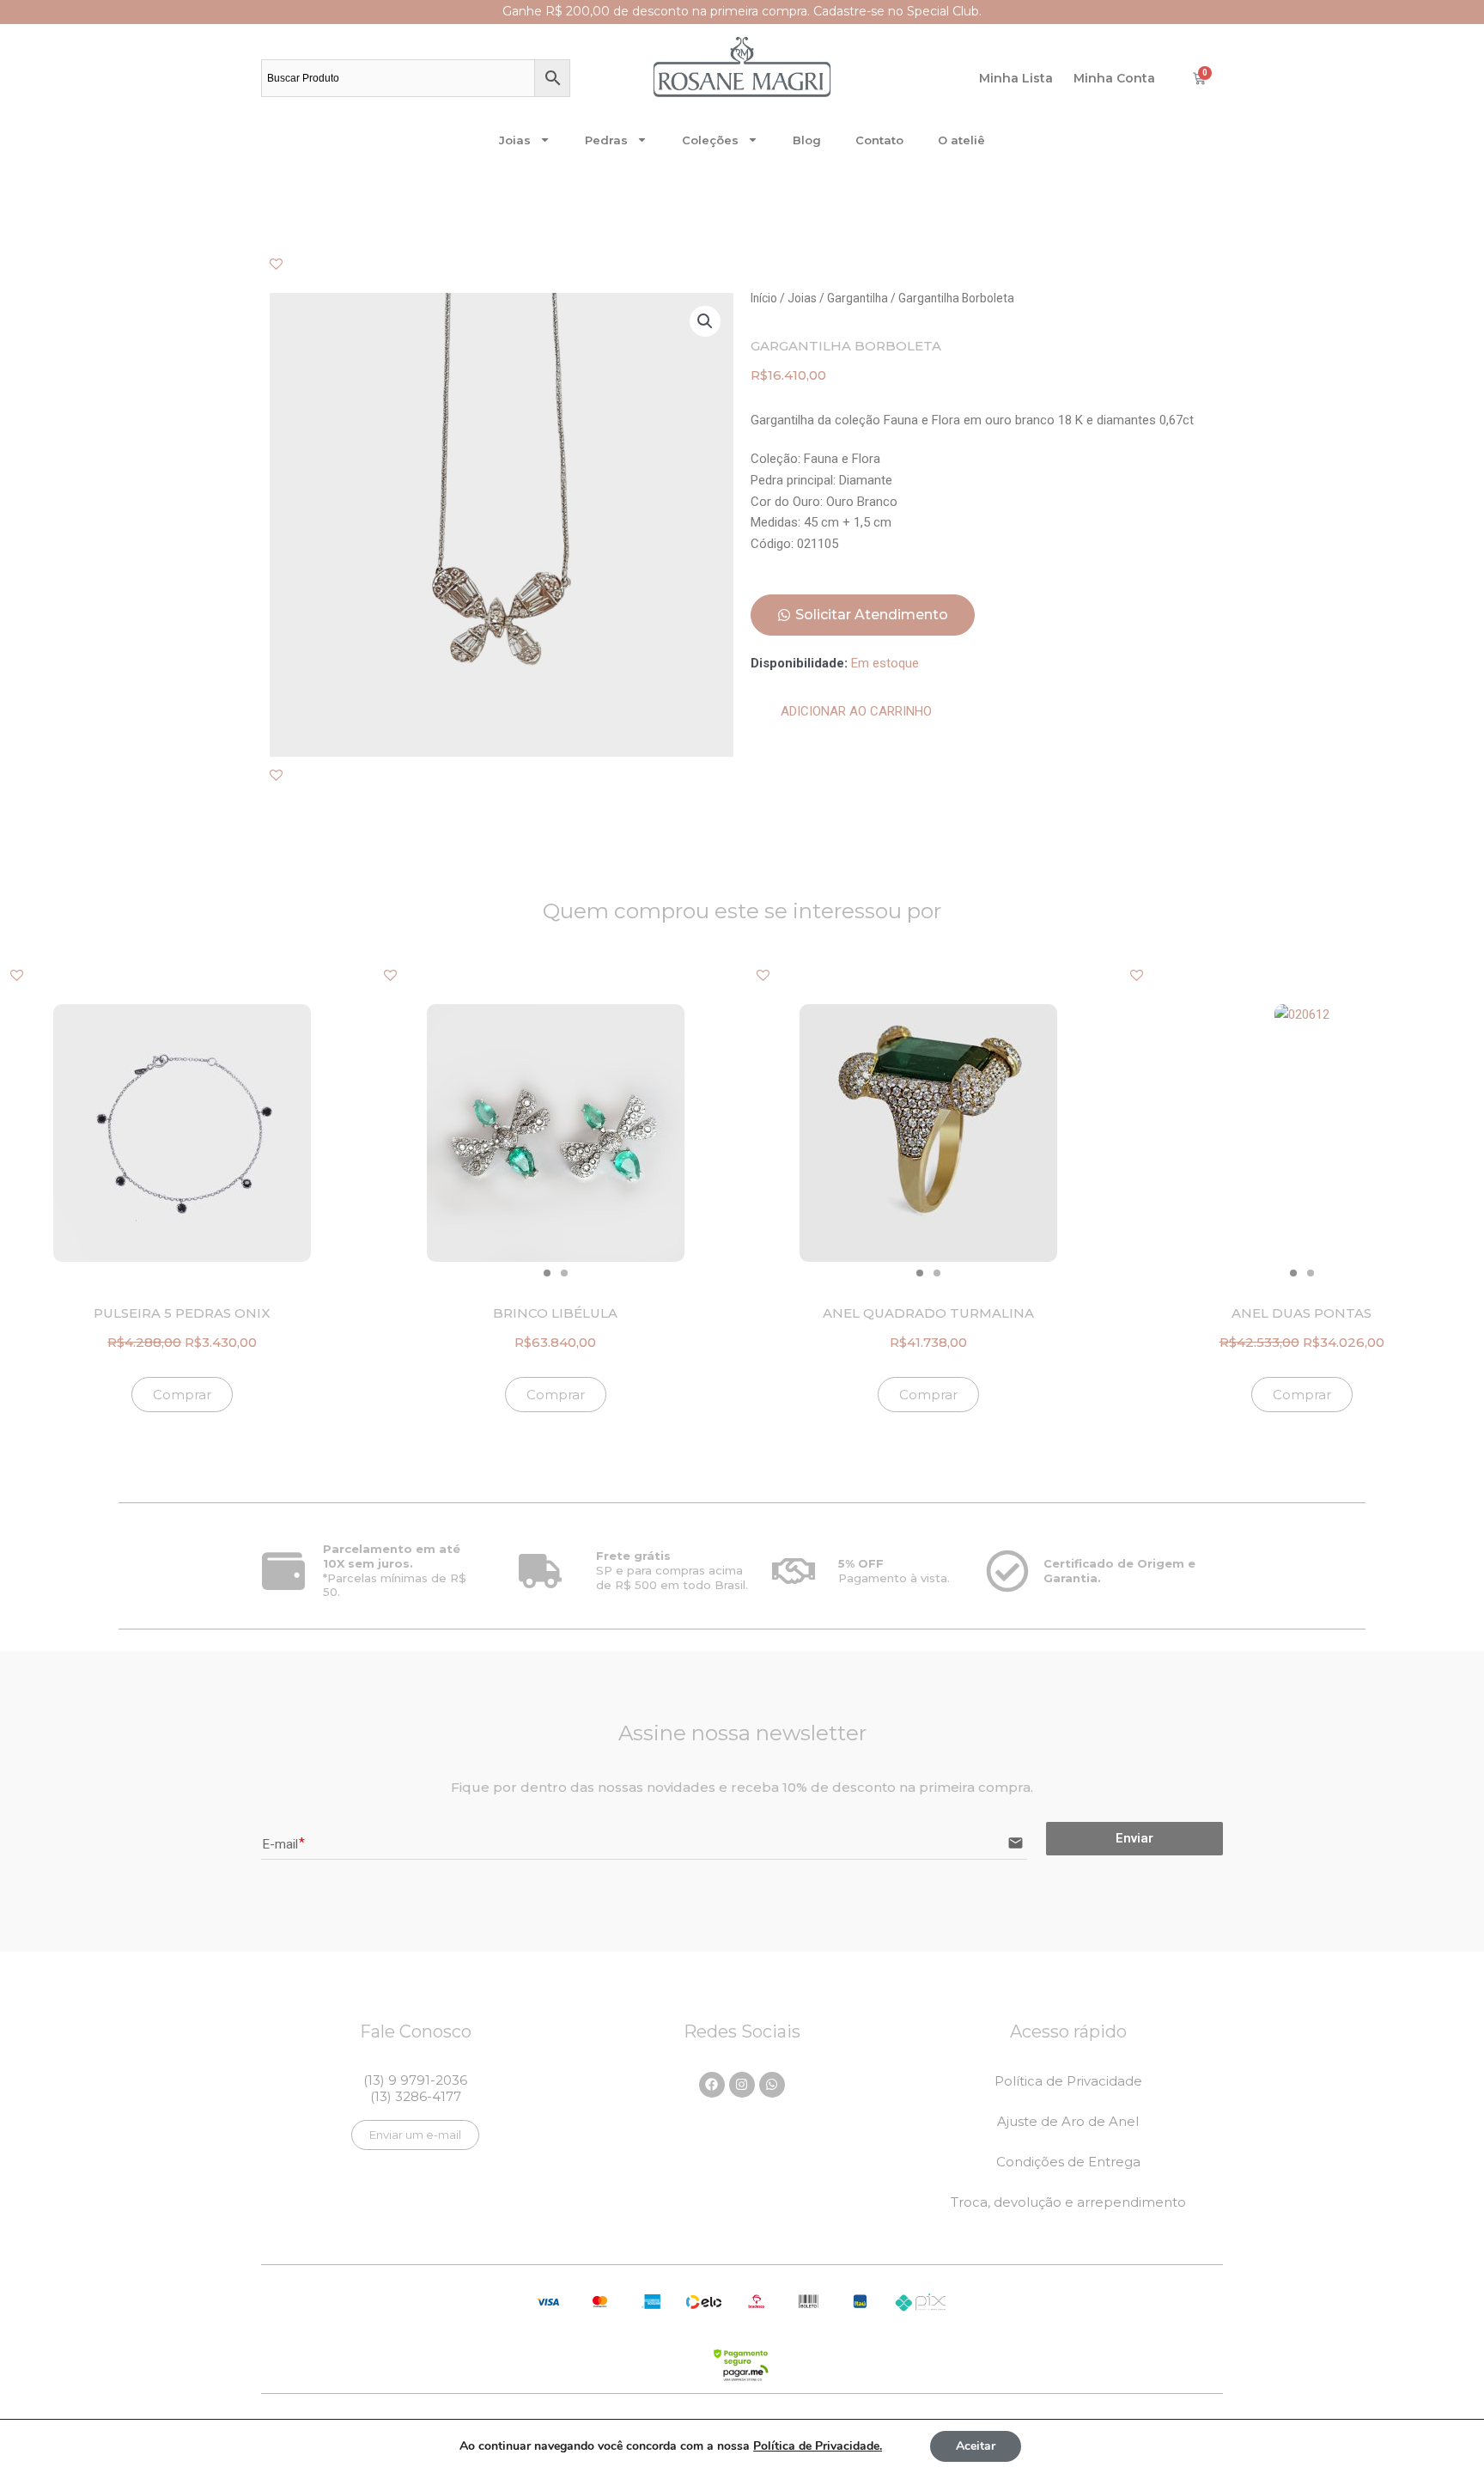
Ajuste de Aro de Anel (1068, 2121)
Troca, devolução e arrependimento (1068, 2202)
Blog (807, 140)
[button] (705, 321)
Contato (879, 140)
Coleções (710, 140)
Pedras (606, 140)
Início (764, 298)
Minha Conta (1114, 78)
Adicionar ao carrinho (856, 711)
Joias (515, 140)
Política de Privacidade (1068, 2081)
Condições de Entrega (1068, 2162)
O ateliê (961, 140)
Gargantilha (858, 298)
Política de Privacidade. (818, 2446)
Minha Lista (1016, 78)
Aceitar (976, 2446)
